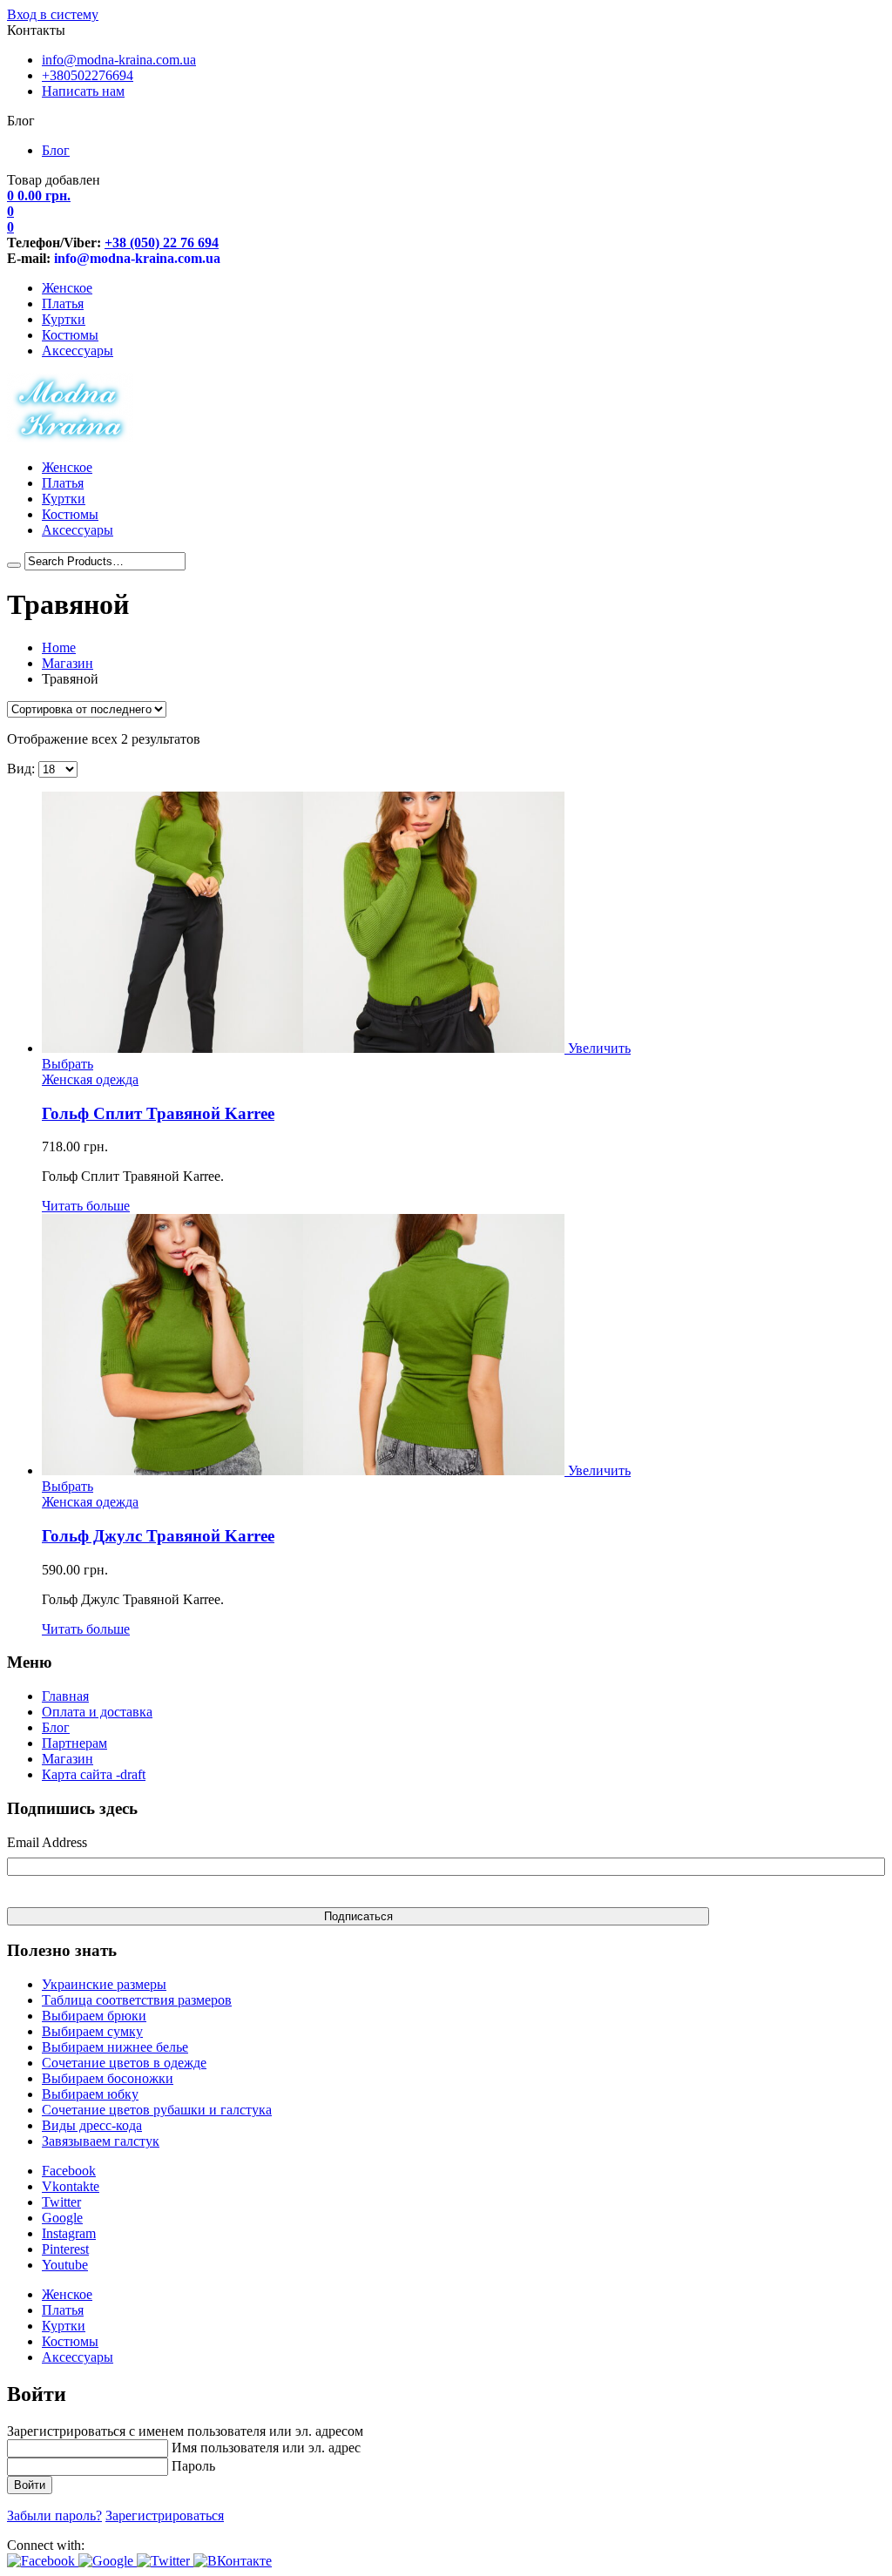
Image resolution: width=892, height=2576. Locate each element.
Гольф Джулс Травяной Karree (158, 1536)
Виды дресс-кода (92, 2125)
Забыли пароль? (54, 2515)
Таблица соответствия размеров (137, 2000)
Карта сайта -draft (94, 1774)
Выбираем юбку (90, 2094)
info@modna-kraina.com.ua (119, 60)
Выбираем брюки (94, 2016)
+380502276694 (88, 75)
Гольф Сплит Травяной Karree (158, 1113)
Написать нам (83, 91)
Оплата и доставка (97, 1712)
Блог (56, 150)
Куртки (64, 319)
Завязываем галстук (101, 2141)
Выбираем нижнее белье (115, 2047)
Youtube (65, 2265)
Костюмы (70, 335)
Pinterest (65, 2249)
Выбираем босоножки (108, 2078)
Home (59, 647)
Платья (63, 303)
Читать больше (86, 1206)
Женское (67, 288)
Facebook (69, 2171)
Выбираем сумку (92, 2031)
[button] (43, 2561)
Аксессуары (78, 351)
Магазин (68, 663)
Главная (65, 1696)
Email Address (47, 1842)
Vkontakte (71, 2186)
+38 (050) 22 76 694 (162, 243)
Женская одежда (90, 1079)
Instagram (69, 2233)
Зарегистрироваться (165, 2515)
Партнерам (74, 1743)
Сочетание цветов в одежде (124, 2063)
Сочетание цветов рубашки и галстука (157, 2110)
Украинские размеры (104, 1984)
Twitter (61, 2202)
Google (62, 2218)
